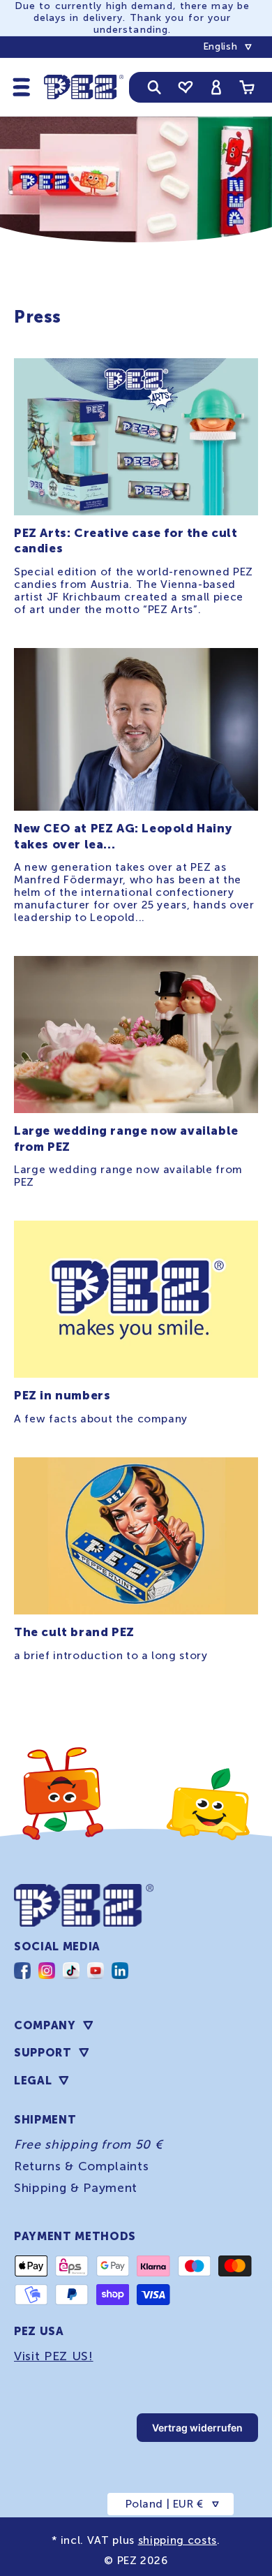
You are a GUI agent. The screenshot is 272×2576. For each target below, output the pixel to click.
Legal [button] (33, 2081)
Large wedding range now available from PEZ (126, 1138)
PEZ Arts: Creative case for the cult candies (126, 540)
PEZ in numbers (62, 1395)
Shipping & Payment (76, 2188)
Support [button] (43, 2053)
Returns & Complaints (81, 2166)
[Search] (154, 87)
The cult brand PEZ (74, 1632)
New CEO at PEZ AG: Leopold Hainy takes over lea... (123, 836)
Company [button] (45, 2025)
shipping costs (177, 2540)
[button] (22, 87)
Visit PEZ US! (54, 2356)
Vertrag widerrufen (197, 2428)
